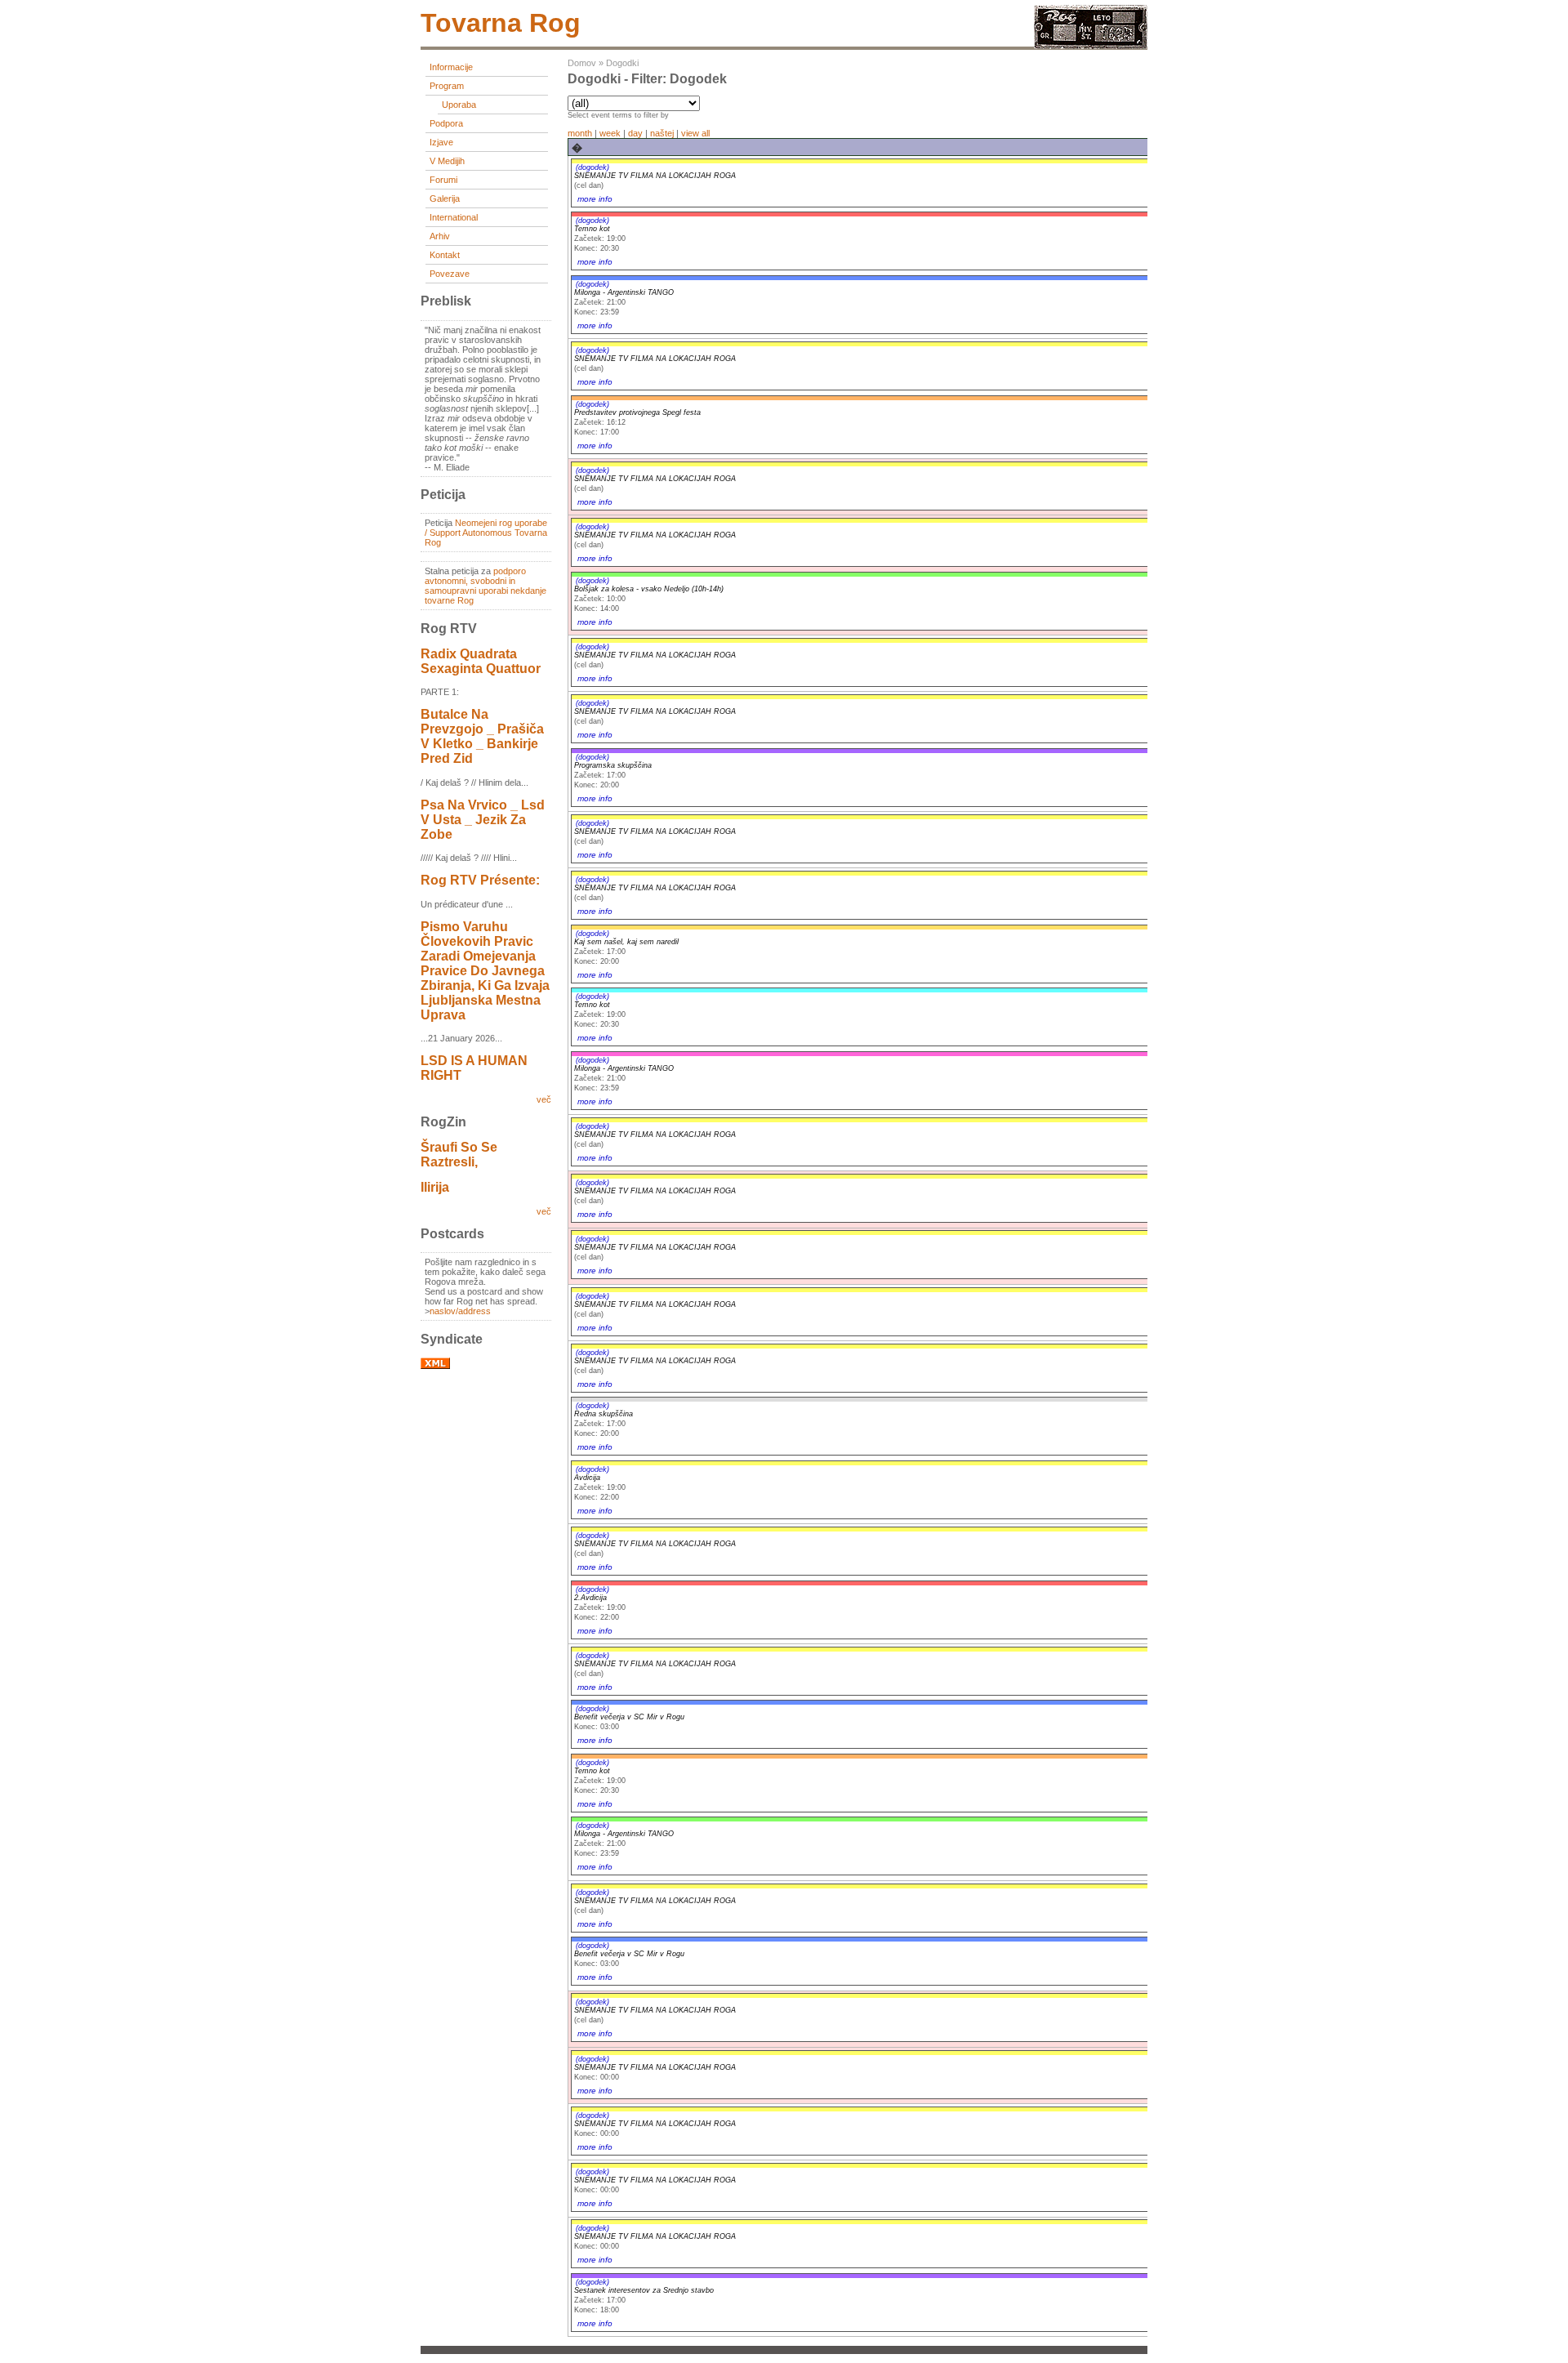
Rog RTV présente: (480, 880)
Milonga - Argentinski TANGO (624, 292)
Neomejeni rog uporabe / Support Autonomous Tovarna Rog (486, 533)
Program (447, 86)
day (635, 133)
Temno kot (592, 229)
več (544, 1099)
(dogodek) (592, 167)
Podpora (446, 123)
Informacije (451, 67)
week (610, 133)
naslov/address (460, 1311)
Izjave (441, 142)
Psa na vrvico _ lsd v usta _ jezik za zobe (483, 820)
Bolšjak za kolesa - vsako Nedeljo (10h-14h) (649, 589)
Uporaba (459, 105)
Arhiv (440, 236)
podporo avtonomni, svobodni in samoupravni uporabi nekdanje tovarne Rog (486, 586)
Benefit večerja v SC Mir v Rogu (629, 1717)
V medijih (447, 161)
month (580, 133)
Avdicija (587, 1478)
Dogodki (622, 63)
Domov (582, 63)
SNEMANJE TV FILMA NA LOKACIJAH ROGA (655, 176)
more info (595, 199)
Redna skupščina (604, 1414)
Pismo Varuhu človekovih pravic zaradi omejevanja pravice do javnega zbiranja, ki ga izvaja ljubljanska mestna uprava (485, 971)
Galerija (445, 198)
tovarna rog (501, 23)
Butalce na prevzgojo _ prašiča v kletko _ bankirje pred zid (482, 736)
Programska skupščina (613, 765)
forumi (443, 180)
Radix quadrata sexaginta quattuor (481, 661)
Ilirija (435, 1187)
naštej (662, 133)
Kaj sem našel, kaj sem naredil (626, 942)
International (454, 217)
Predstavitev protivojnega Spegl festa (637, 412)
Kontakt (445, 255)
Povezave (450, 274)
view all (695, 133)
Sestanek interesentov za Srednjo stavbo (644, 2290)
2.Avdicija (590, 1598)
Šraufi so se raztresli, (459, 1155)
